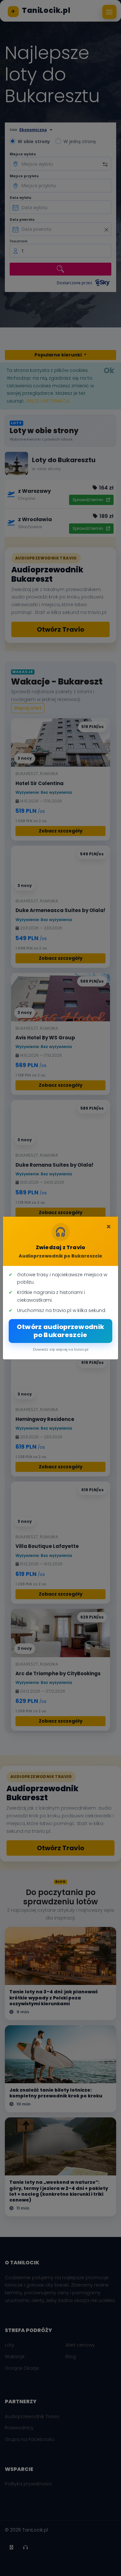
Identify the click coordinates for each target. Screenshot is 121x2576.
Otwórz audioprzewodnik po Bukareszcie (61, 1331)
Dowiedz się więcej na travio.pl (61, 1349)
